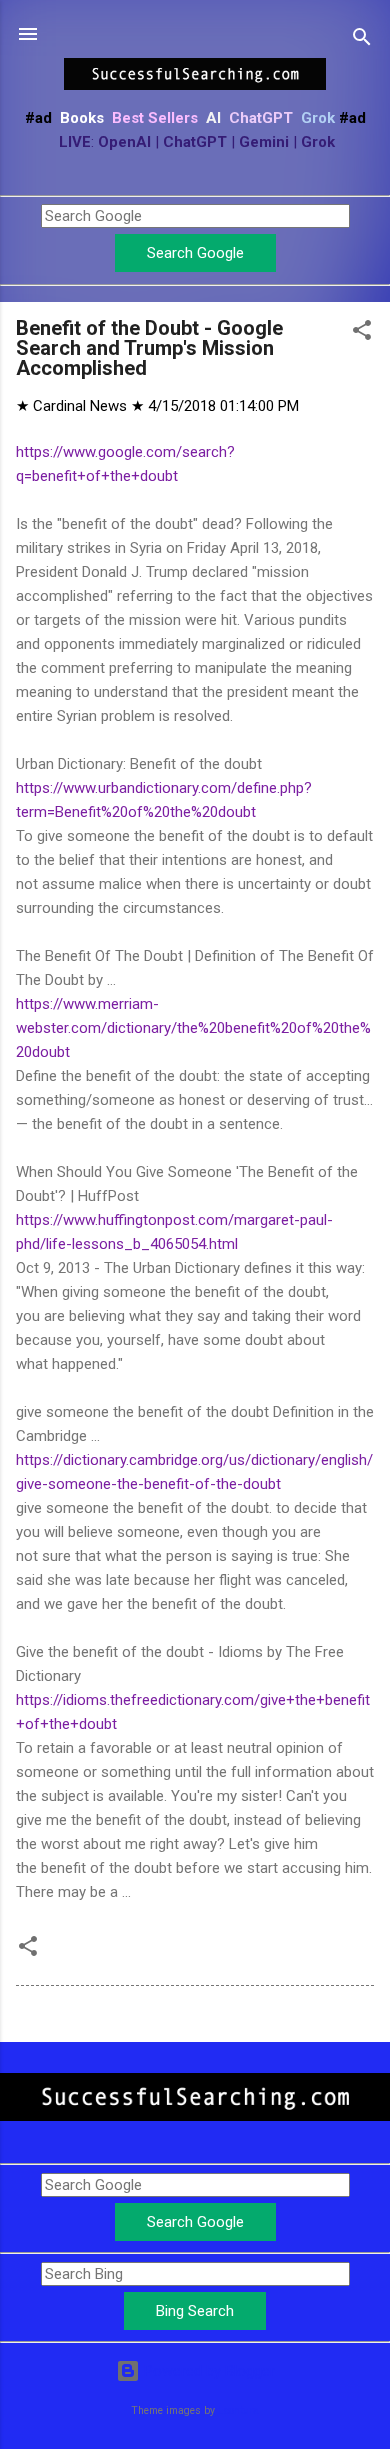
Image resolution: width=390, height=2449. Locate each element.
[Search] (362, 40)
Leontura (238, 2410)
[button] (362, 333)
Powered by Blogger (207, 2371)
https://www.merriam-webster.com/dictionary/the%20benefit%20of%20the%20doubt (193, 1028)
